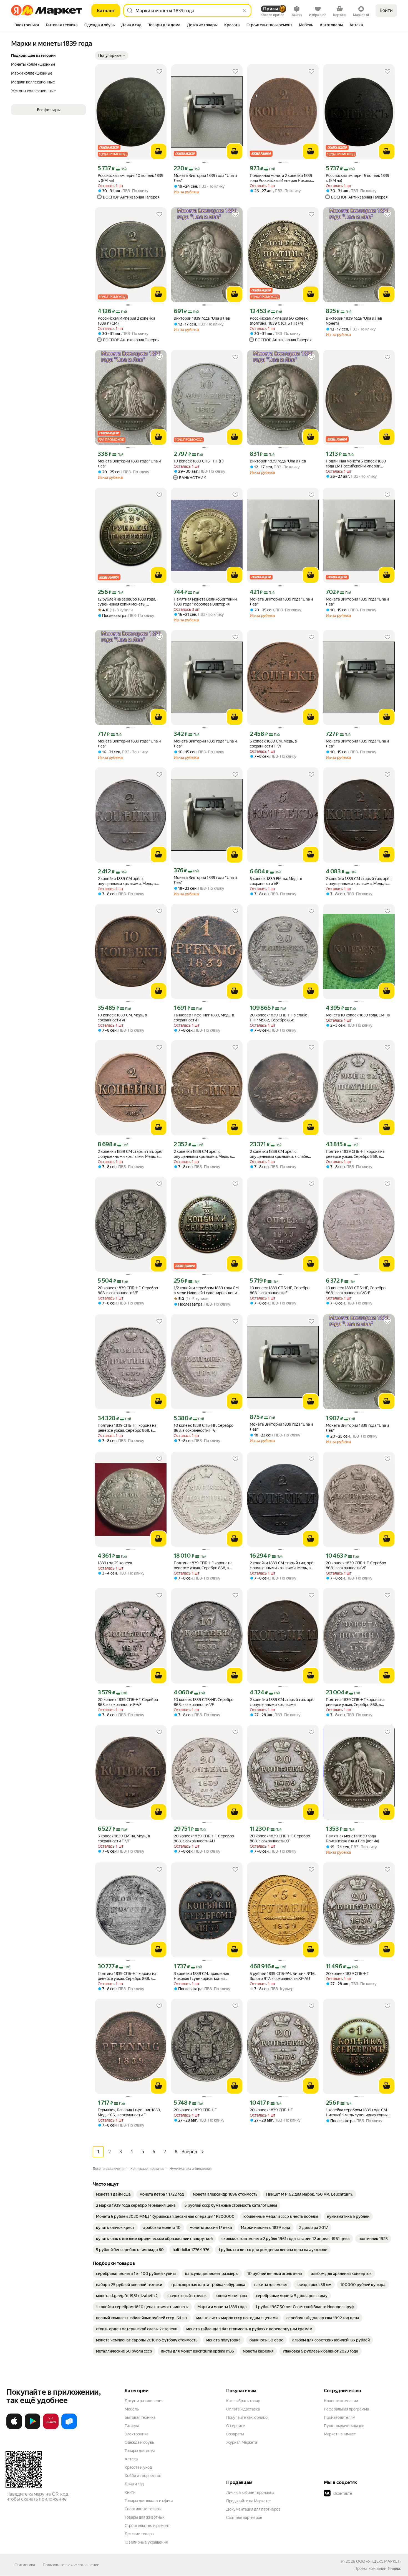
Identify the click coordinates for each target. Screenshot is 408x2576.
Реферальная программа (346, 2409)
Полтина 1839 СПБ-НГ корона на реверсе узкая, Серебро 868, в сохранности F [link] (355, 1702)
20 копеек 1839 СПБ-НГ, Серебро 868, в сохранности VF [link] (128, 1290)
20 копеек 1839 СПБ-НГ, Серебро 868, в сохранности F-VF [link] (128, 1702)
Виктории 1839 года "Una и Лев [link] (202, 318)
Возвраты (235, 2434)
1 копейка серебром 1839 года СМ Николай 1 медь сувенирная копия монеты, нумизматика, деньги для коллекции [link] (357, 2113)
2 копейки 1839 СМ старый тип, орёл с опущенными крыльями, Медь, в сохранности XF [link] (283, 1566)
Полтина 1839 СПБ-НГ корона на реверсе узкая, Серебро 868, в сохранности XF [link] (355, 1154)
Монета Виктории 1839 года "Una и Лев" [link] (205, 178)
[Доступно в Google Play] (32, 2428)
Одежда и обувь (139, 2442)
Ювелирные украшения (146, 2542)
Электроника (136, 2434)
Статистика (25, 2565)
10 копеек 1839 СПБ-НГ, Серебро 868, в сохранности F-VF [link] (204, 1428)
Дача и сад (134, 2484)
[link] (113, 2194)
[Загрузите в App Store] (14, 2428)
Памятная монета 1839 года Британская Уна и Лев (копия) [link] (352, 1838)
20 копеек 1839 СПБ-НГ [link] (347, 1974)
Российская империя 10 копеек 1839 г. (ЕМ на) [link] (131, 178)
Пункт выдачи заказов (344, 2426)
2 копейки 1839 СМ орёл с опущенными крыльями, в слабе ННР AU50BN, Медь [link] (279, 1154)
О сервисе (236, 2426)
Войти (386, 10)
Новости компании (341, 2401)
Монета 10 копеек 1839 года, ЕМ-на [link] (358, 1015)
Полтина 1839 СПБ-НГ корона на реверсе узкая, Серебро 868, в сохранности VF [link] (127, 1428)
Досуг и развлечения (144, 2401)
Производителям (340, 2417)
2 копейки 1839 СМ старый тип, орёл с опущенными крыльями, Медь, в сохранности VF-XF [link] (359, 881)
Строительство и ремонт (147, 2526)
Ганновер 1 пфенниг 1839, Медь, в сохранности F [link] (204, 1018)
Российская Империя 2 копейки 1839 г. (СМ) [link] (126, 321)
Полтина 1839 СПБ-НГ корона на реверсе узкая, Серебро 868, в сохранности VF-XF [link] (127, 1976)
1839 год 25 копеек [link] (115, 1563)
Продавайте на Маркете (248, 2501)
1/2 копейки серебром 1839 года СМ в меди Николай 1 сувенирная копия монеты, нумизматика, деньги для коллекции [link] (206, 1290)
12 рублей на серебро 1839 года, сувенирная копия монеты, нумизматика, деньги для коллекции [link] (131, 602)
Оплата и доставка (243, 2409)
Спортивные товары (143, 2509)
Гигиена (132, 2426)
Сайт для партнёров (244, 2517)
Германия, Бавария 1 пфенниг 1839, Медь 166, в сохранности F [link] (129, 2112)
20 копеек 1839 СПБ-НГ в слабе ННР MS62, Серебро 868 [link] (279, 1018)
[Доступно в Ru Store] (69, 2428)
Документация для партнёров (253, 2509)
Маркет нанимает (340, 2434)
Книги (130, 2492)
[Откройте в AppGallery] (51, 2428)
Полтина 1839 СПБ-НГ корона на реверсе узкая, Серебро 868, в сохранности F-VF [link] (203, 1566)
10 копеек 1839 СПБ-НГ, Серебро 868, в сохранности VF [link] (204, 1702)
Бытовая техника (140, 2417)
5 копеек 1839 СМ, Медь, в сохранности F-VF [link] (273, 744)
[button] (112, 55)
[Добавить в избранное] (159, 72)
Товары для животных (145, 2517)
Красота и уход (138, 2467)
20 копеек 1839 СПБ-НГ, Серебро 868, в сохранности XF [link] (280, 1838)
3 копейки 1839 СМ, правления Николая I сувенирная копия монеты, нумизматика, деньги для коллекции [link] (204, 1976)
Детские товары (139, 2534)
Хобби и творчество (143, 2476)
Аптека (131, 2459)
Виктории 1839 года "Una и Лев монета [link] (354, 321)
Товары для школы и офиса (149, 2501)
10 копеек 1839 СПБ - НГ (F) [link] (199, 461)
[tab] (27, 26)
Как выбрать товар (243, 2401)
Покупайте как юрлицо (247, 2417)
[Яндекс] (394, 2569)
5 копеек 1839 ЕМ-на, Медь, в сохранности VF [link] (276, 881)
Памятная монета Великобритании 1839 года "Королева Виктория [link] (205, 602)
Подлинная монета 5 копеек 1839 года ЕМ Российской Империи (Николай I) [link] (356, 464)
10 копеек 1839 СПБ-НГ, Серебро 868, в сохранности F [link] (280, 1290)
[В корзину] (158, 151)
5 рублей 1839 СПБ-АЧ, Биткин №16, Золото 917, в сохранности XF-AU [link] (283, 1976)
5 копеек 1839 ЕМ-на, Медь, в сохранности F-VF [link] (124, 1838)
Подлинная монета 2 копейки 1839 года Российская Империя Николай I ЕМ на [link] (283, 178)
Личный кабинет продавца (250, 2493)
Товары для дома (140, 2451)
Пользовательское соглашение (71, 2565)
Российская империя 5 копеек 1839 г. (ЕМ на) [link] (358, 178)
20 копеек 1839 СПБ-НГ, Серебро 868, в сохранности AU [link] (204, 1838)
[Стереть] (245, 11)
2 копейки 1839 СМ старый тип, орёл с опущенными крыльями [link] (283, 1702)
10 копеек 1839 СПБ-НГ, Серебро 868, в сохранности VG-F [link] (356, 1290)
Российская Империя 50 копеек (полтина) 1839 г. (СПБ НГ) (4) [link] (279, 321)
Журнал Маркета (242, 2442)
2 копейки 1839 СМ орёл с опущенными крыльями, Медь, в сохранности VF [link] (127, 881)
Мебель (132, 2409)
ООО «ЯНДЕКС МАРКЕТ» (379, 2561)
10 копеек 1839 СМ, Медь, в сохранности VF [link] (122, 1018)
